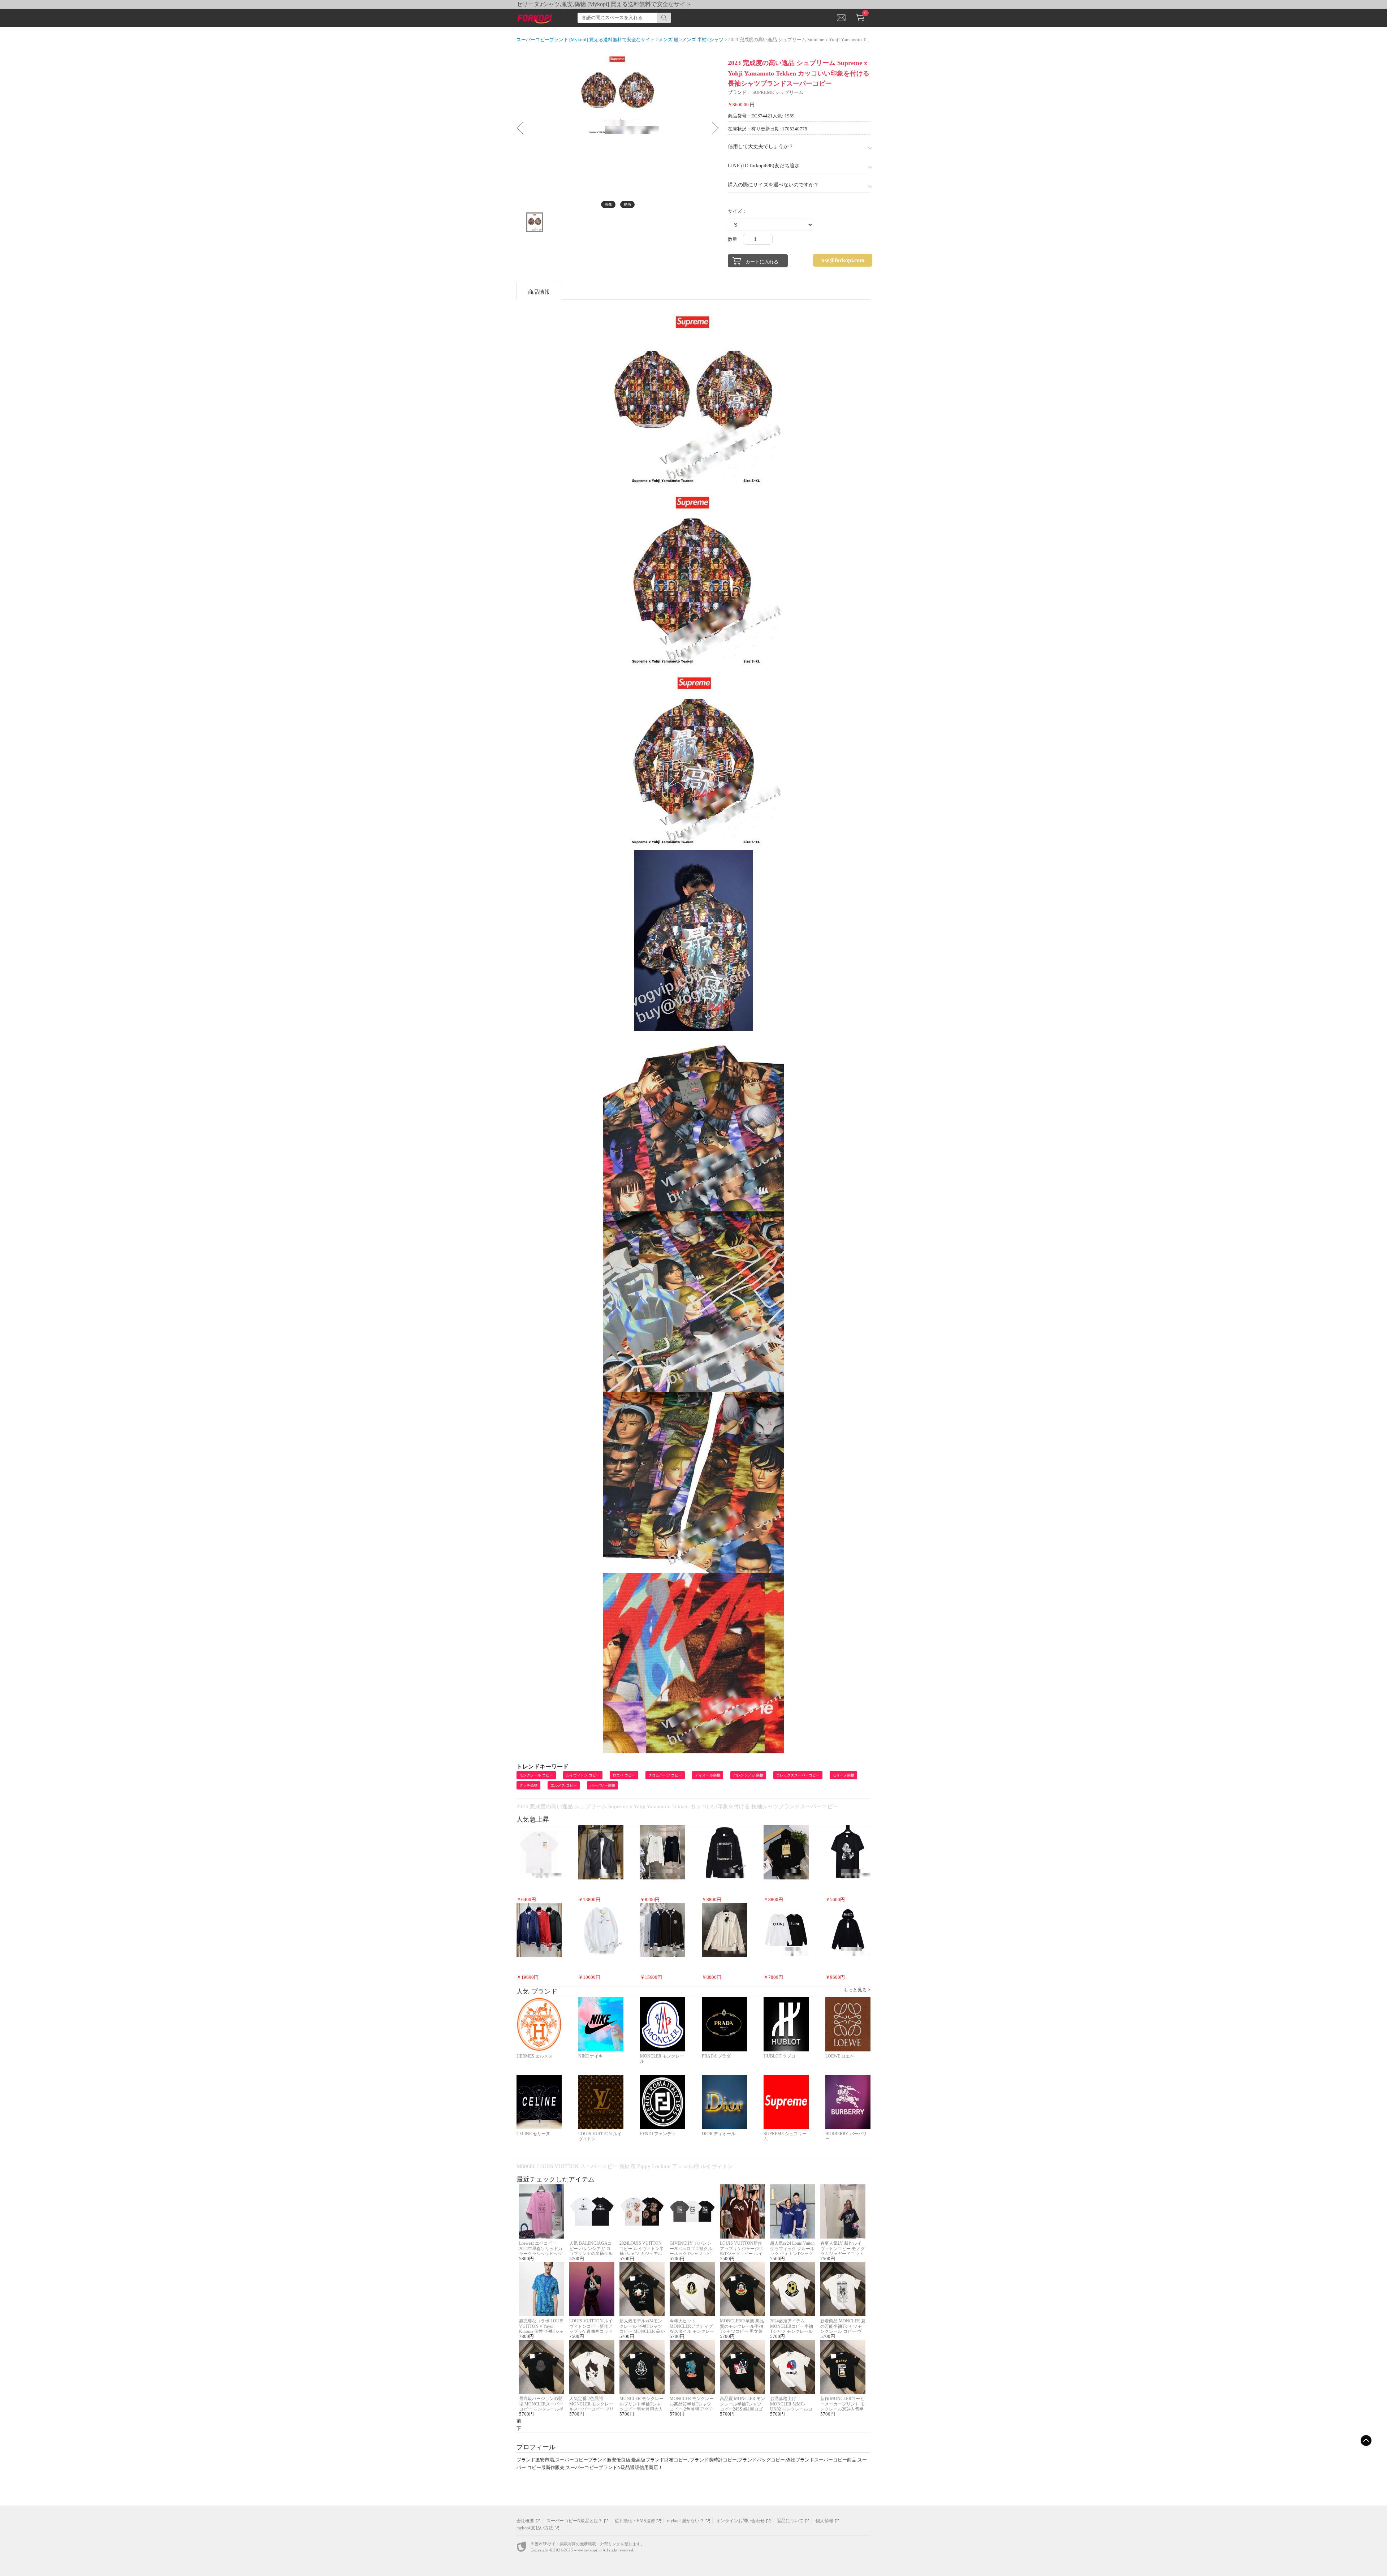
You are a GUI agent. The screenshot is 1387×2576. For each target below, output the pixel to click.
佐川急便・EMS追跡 (635, 2521)
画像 (608, 204)
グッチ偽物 (528, 1785)
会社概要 (525, 2521)
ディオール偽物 (708, 1775)
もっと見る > (857, 1990)
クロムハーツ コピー (665, 1775)
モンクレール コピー (536, 1775)
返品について (790, 2521)
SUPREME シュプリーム (778, 92)
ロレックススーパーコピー (798, 1775)
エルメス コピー (564, 1785)
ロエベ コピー (624, 1775)
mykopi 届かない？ (685, 2521)
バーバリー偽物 (602, 1785)
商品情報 (539, 292)
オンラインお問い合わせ (740, 2521)
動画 (627, 204)
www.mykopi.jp (588, 2550)
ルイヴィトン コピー (583, 1775)
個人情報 (824, 2521)
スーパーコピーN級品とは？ (575, 2521)
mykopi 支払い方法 (535, 2528)
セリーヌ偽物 (843, 1775)
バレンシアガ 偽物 (748, 1775)
